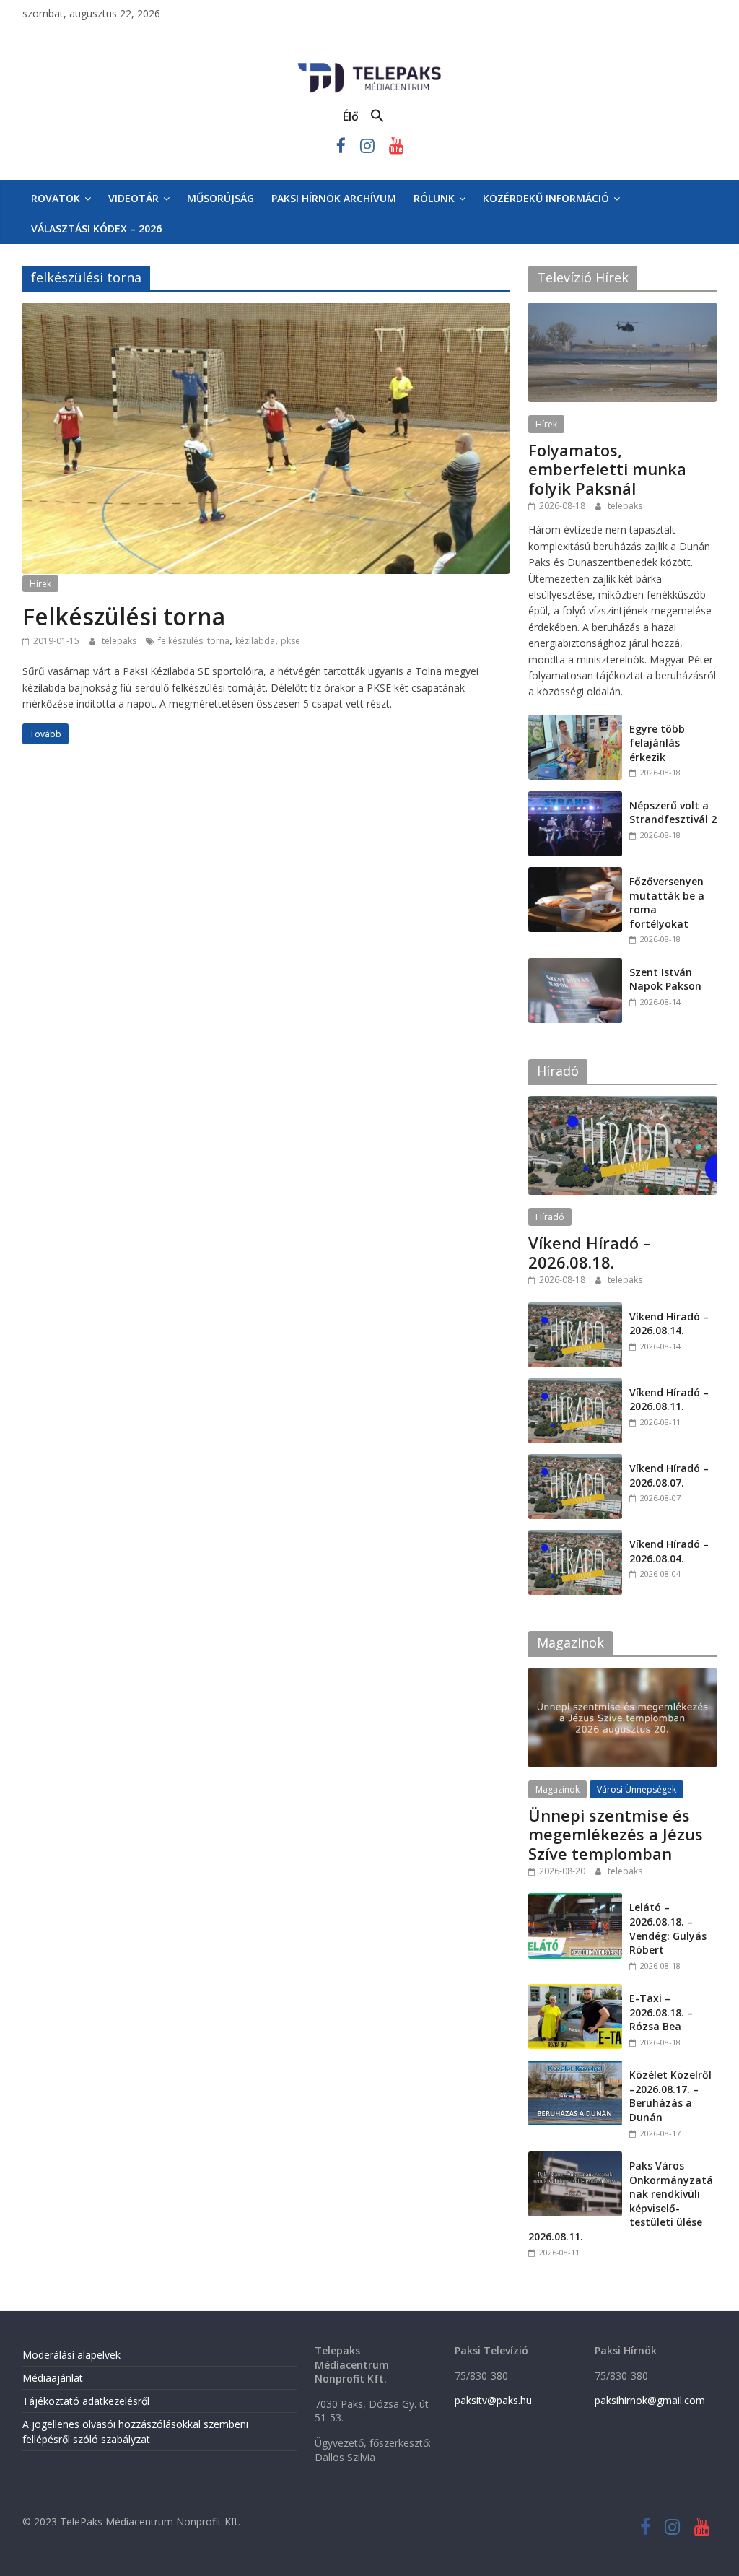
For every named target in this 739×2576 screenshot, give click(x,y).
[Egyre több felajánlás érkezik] (575, 722)
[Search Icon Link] (377, 116)
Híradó (550, 1217)
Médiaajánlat (53, 2378)
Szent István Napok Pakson (665, 979)
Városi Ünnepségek (637, 1789)
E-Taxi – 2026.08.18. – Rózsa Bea (661, 2012)
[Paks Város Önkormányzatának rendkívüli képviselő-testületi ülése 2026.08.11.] (575, 2159)
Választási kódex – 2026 (96, 229)
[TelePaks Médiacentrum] (369, 66)
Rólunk (434, 198)
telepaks (120, 641)
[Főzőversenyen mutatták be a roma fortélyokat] (575, 875)
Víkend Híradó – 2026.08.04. (669, 1551)
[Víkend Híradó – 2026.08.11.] (575, 1386)
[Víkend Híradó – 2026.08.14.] (575, 1310)
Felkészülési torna (124, 616)
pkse (290, 641)
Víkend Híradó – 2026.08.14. (669, 1324)
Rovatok (56, 198)
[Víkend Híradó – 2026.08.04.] (575, 1537)
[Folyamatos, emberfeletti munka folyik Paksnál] (623, 310)
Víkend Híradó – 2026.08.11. (669, 1400)
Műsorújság (220, 198)
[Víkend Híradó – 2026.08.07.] (575, 1462)
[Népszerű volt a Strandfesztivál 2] (575, 799)
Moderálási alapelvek (71, 2355)
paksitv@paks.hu (493, 2400)
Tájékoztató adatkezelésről (86, 2401)
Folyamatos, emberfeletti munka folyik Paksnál (607, 469)
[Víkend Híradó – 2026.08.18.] (623, 1104)
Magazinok (557, 1789)
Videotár (134, 198)
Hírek (40, 584)
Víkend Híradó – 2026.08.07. (669, 1475)
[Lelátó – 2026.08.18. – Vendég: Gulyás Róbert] (575, 1901)
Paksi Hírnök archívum (334, 198)
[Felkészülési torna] (266, 311)
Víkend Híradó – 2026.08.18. (590, 1252)
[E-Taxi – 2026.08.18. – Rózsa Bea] (575, 1992)
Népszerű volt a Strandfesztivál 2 (673, 813)
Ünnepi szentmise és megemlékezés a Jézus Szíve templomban (616, 1834)
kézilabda (255, 641)
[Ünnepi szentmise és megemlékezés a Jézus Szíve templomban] (623, 1675)
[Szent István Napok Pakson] (575, 966)
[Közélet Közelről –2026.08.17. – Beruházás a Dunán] (575, 2068)
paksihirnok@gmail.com (650, 2400)
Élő (351, 116)
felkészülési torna (194, 641)
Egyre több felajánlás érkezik (657, 743)
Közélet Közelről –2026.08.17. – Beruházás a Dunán (670, 2096)
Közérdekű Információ (546, 198)
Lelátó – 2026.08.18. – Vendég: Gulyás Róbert (668, 1928)
